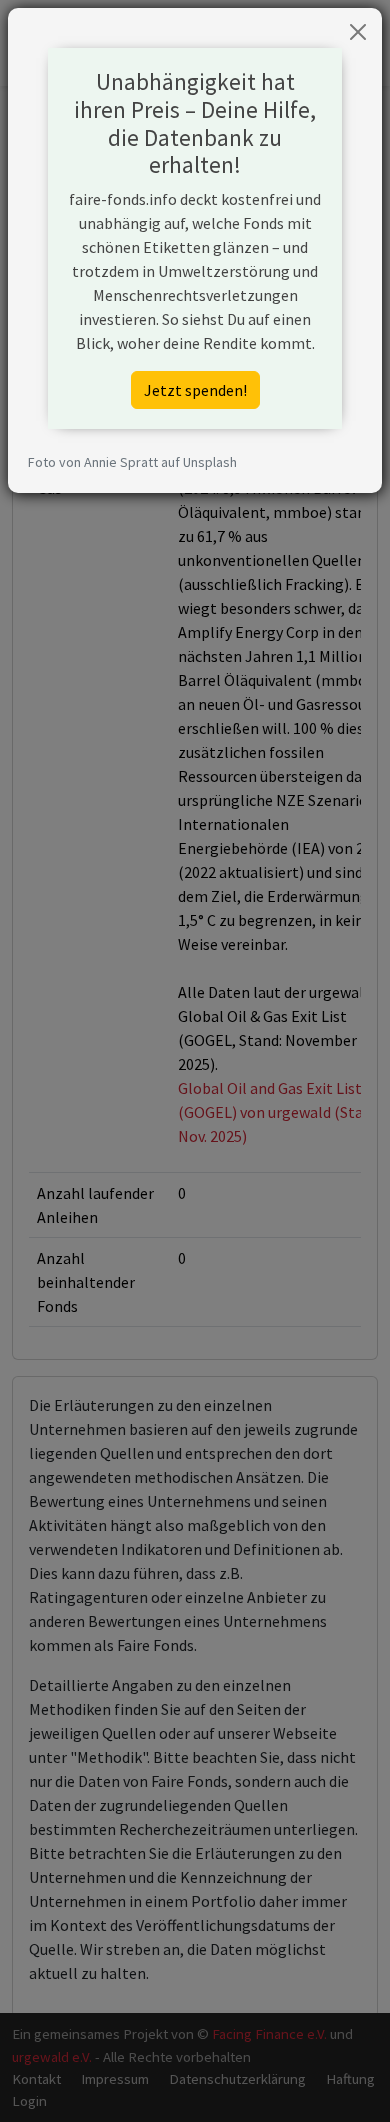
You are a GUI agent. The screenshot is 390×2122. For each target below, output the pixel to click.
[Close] (358, 32)
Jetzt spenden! (195, 390)
